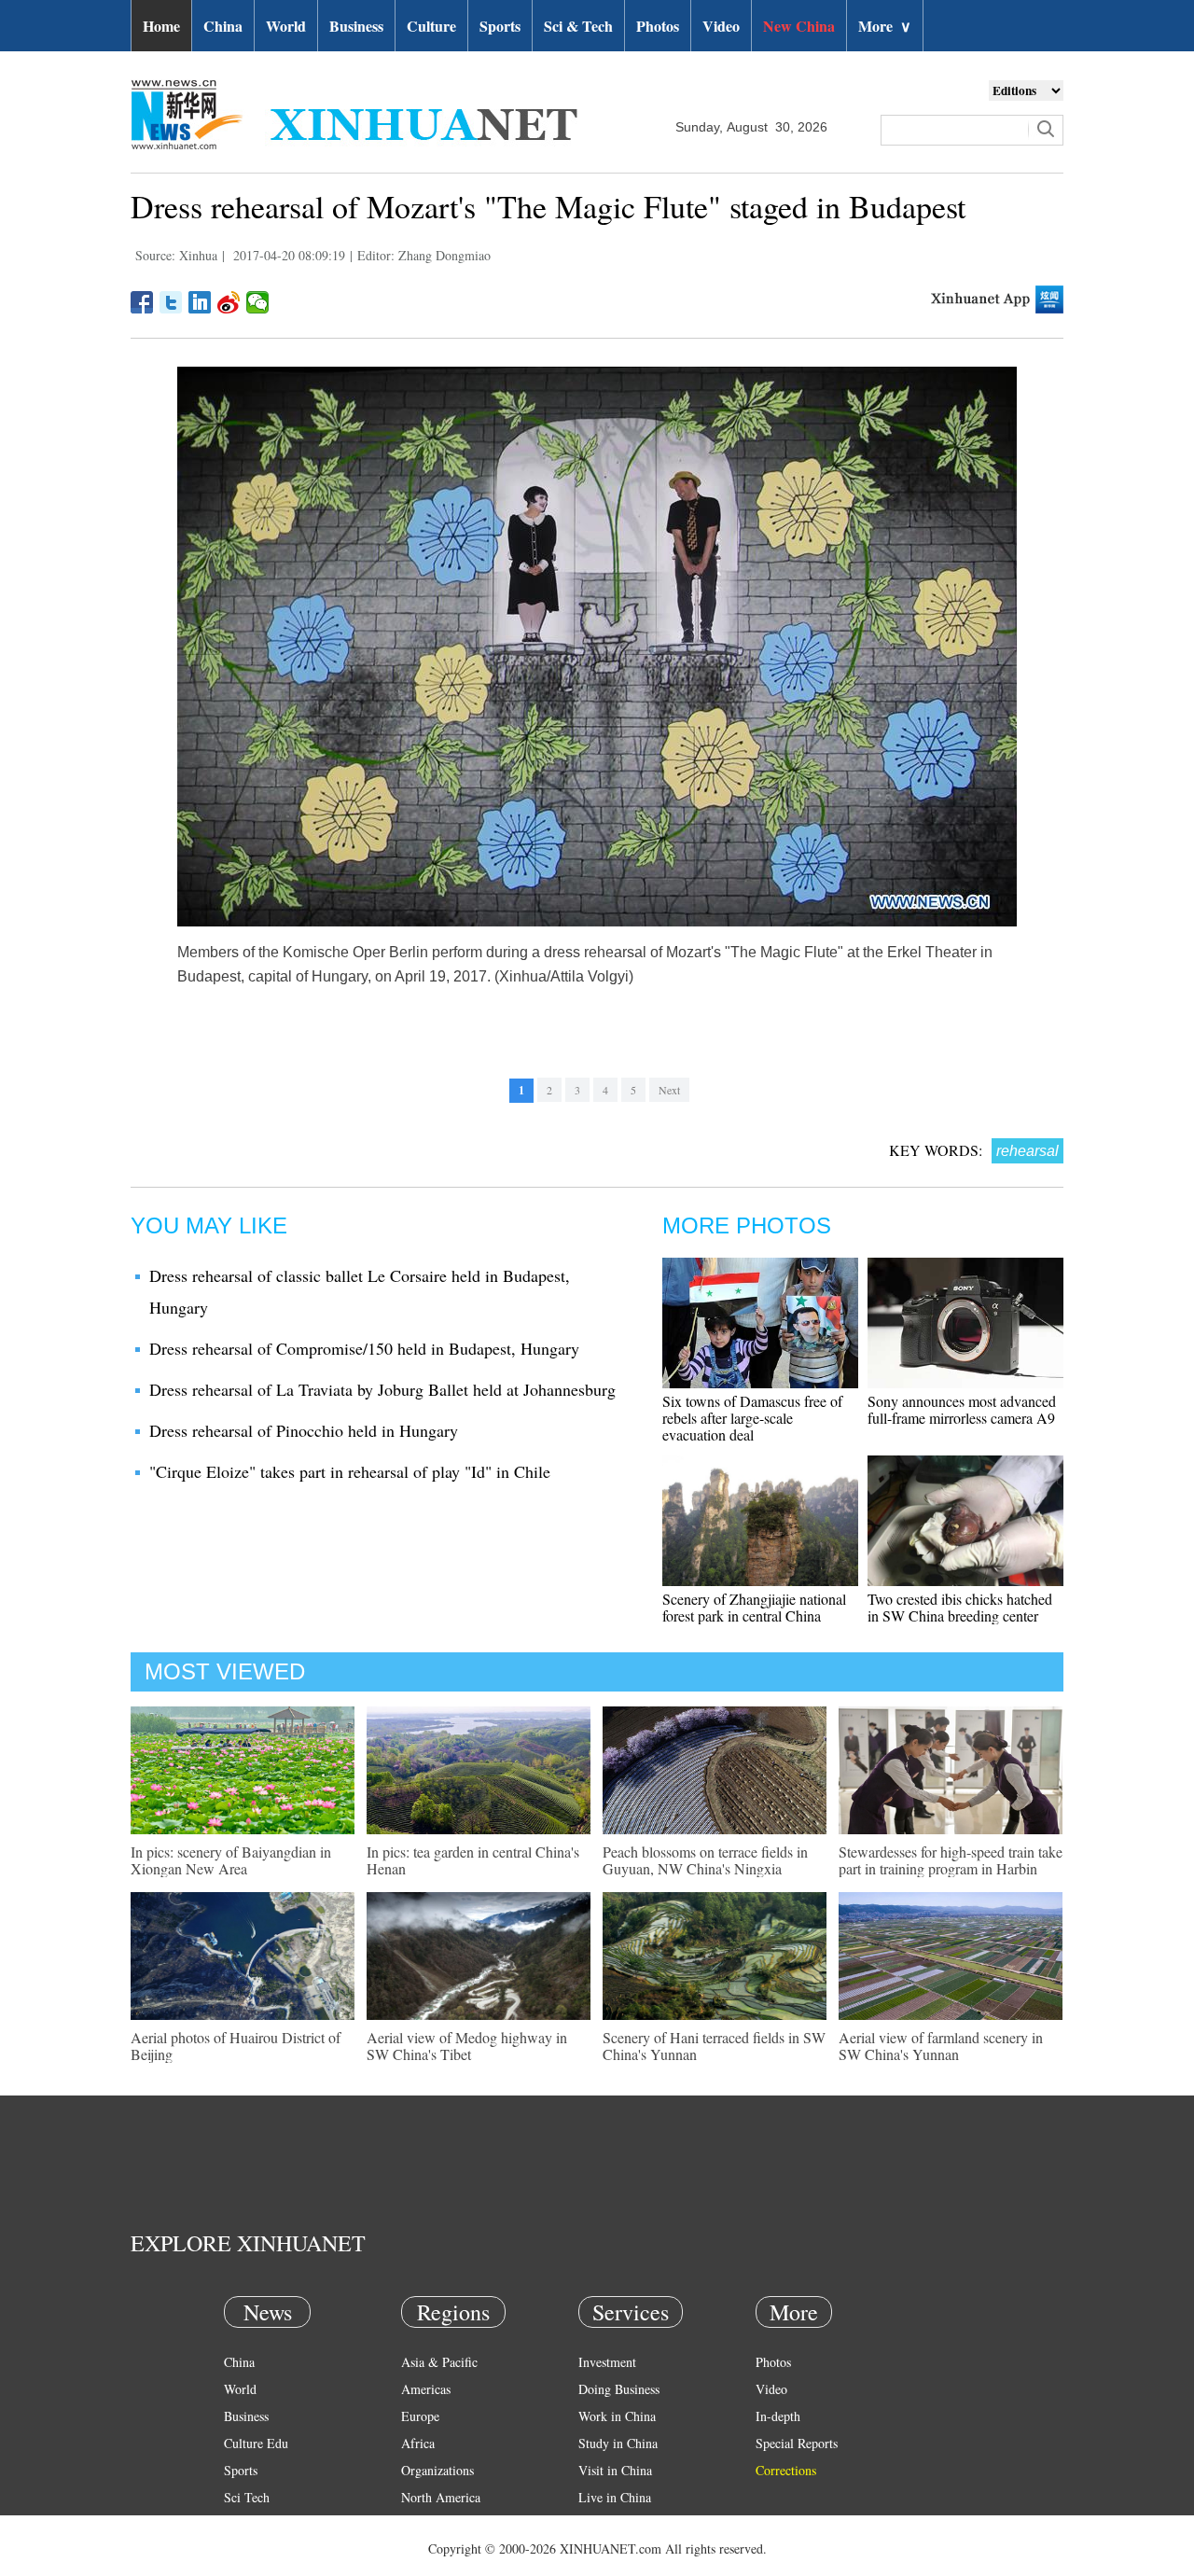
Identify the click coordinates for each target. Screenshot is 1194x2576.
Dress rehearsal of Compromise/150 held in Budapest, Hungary (364, 1348)
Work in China (617, 2416)
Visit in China (615, 2470)
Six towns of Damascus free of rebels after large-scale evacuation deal (752, 1418)
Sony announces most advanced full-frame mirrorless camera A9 (962, 1409)
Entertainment (261, 2551)
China (223, 26)
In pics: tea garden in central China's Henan (473, 1860)
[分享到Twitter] (171, 302)
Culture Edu (256, 2443)
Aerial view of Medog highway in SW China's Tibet (467, 2046)
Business (356, 26)
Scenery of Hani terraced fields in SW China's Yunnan (714, 2046)
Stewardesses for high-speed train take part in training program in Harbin (951, 1860)
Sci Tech (247, 2497)
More (885, 26)
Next (669, 1090)
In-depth (778, 2416)
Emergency (608, 2524)
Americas (426, 2389)
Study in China (618, 2443)
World (286, 26)
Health (241, 2524)
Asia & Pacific (439, 2362)
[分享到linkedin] (200, 302)
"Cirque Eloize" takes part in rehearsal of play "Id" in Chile (350, 1471)
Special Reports (797, 2443)
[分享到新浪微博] (229, 302)
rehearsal (1027, 1151)
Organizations (437, 2470)
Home (161, 26)
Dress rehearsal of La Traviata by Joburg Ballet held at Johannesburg (382, 1389)
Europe (420, 2416)
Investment (607, 2362)
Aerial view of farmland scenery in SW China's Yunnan (941, 2046)
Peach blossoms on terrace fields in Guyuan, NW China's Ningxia (705, 1860)
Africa (418, 2443)
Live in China (615, 2497)
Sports (500, 26)
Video (721, 26)
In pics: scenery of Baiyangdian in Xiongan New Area (231, 1860)
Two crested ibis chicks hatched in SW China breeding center (960, 1607)
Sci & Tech (578, 26)
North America (441, 2497)
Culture (431, 26)
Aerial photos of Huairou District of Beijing (236, 2046)
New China (799, 26)
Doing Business (619, 2389)
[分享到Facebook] (142, 302)
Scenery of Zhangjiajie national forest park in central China (754, 1607)
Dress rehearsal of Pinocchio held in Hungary (304, 1430)
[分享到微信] (258, 302)
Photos (658, 26)
